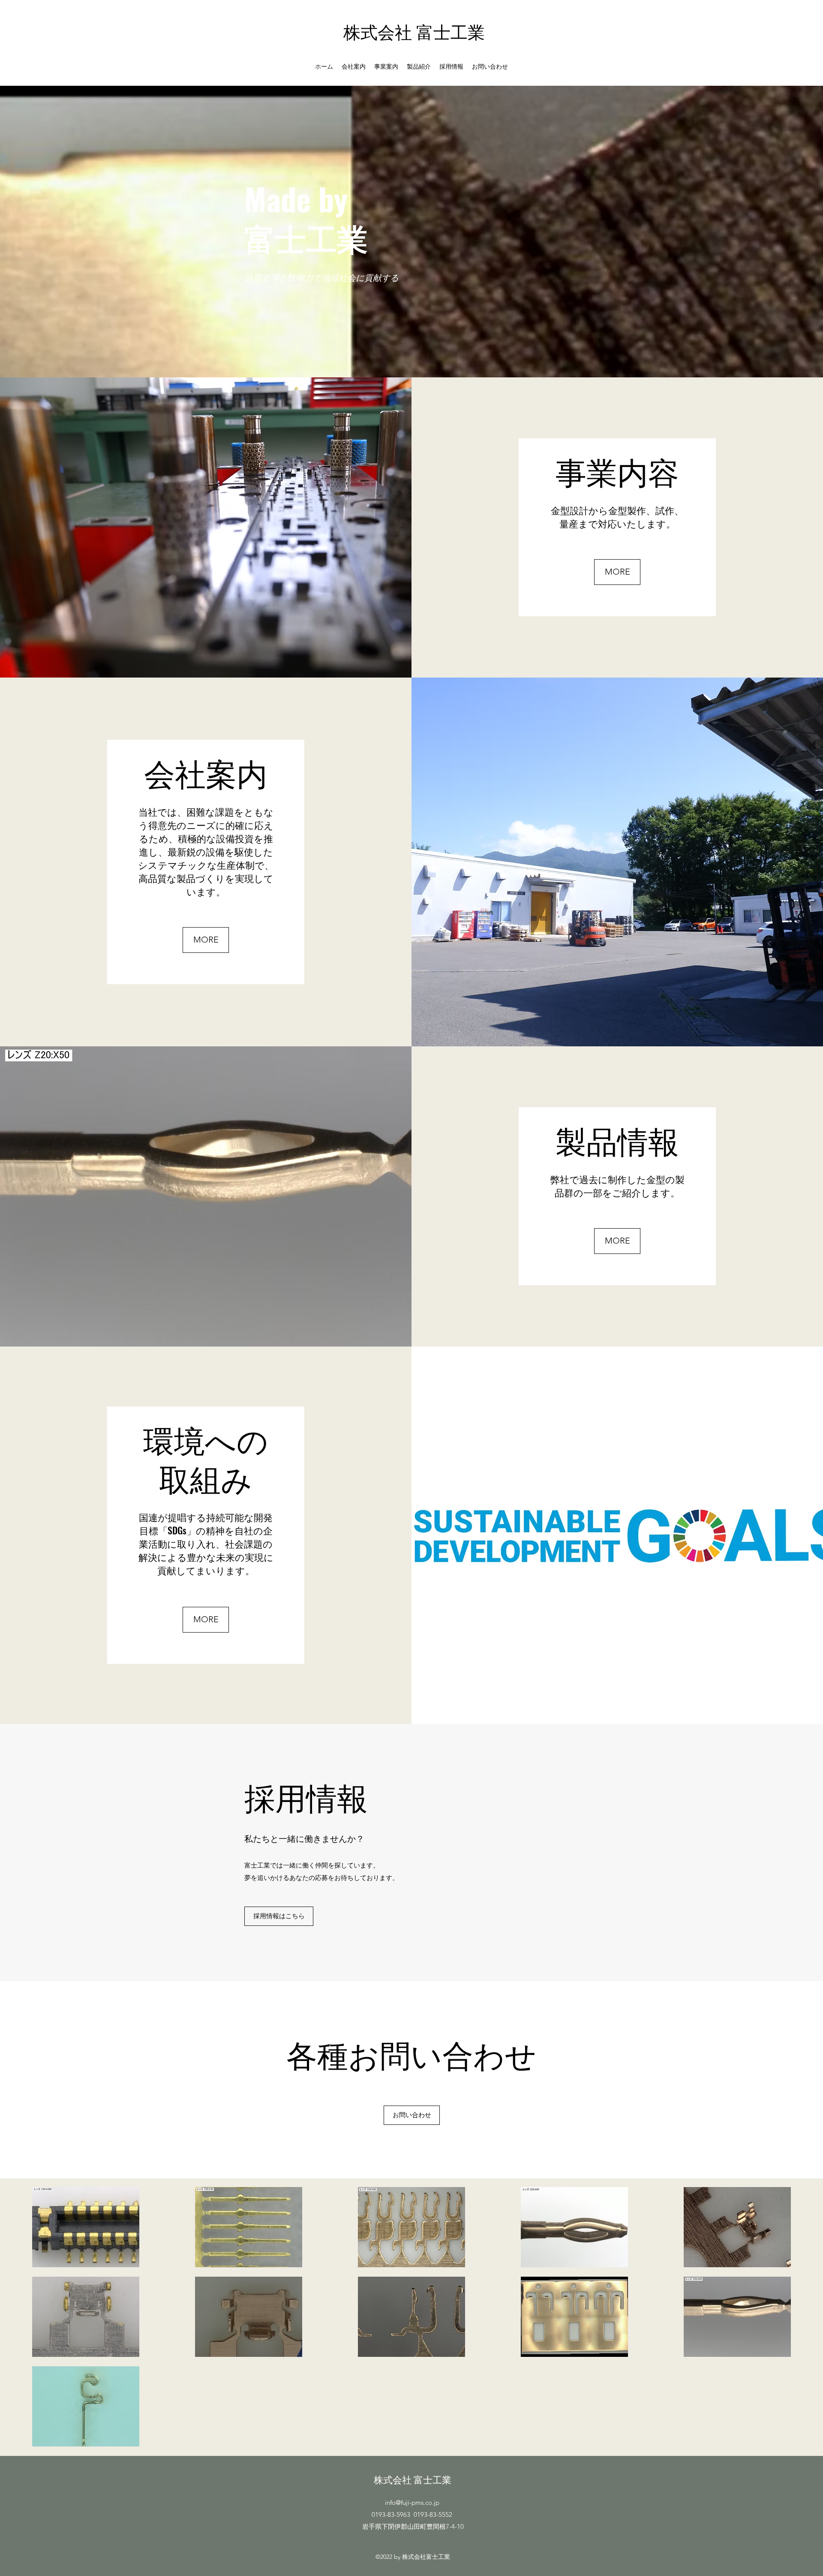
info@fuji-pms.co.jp (412, 2502)
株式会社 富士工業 (414, 31)
